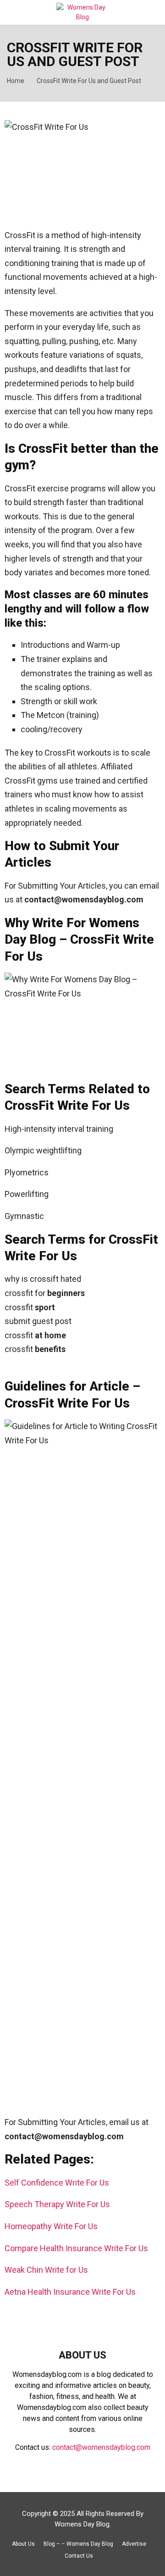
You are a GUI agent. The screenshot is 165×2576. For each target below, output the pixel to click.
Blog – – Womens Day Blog (78, 2544)
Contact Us (79, 2556)
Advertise (134, 2544)
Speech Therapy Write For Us (57, 2204)
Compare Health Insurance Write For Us (77, 2248)
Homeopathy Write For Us (51, 2226)
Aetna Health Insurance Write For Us (70, 2292)
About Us (23, 2544)
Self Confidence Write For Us (57, 2183)
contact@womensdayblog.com (101, 2447)
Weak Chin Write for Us (46, 2270)
